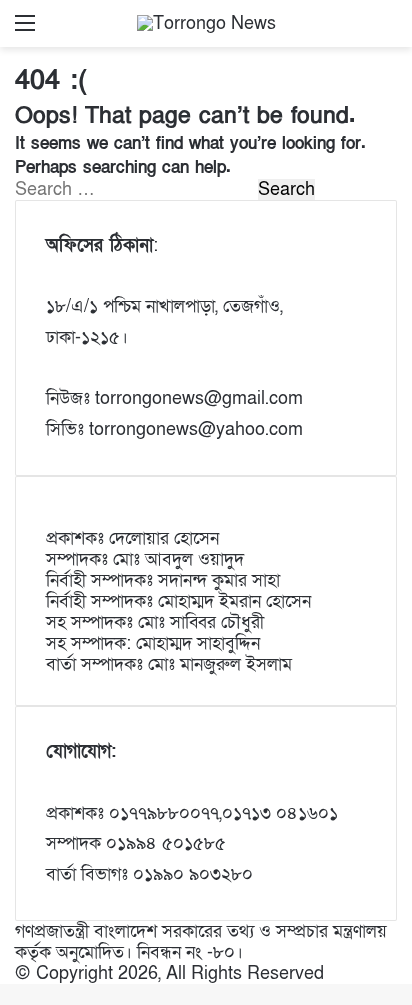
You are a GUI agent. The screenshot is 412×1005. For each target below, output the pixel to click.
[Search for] (387, 30)
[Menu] (25, 30)
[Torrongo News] (206, 23)
